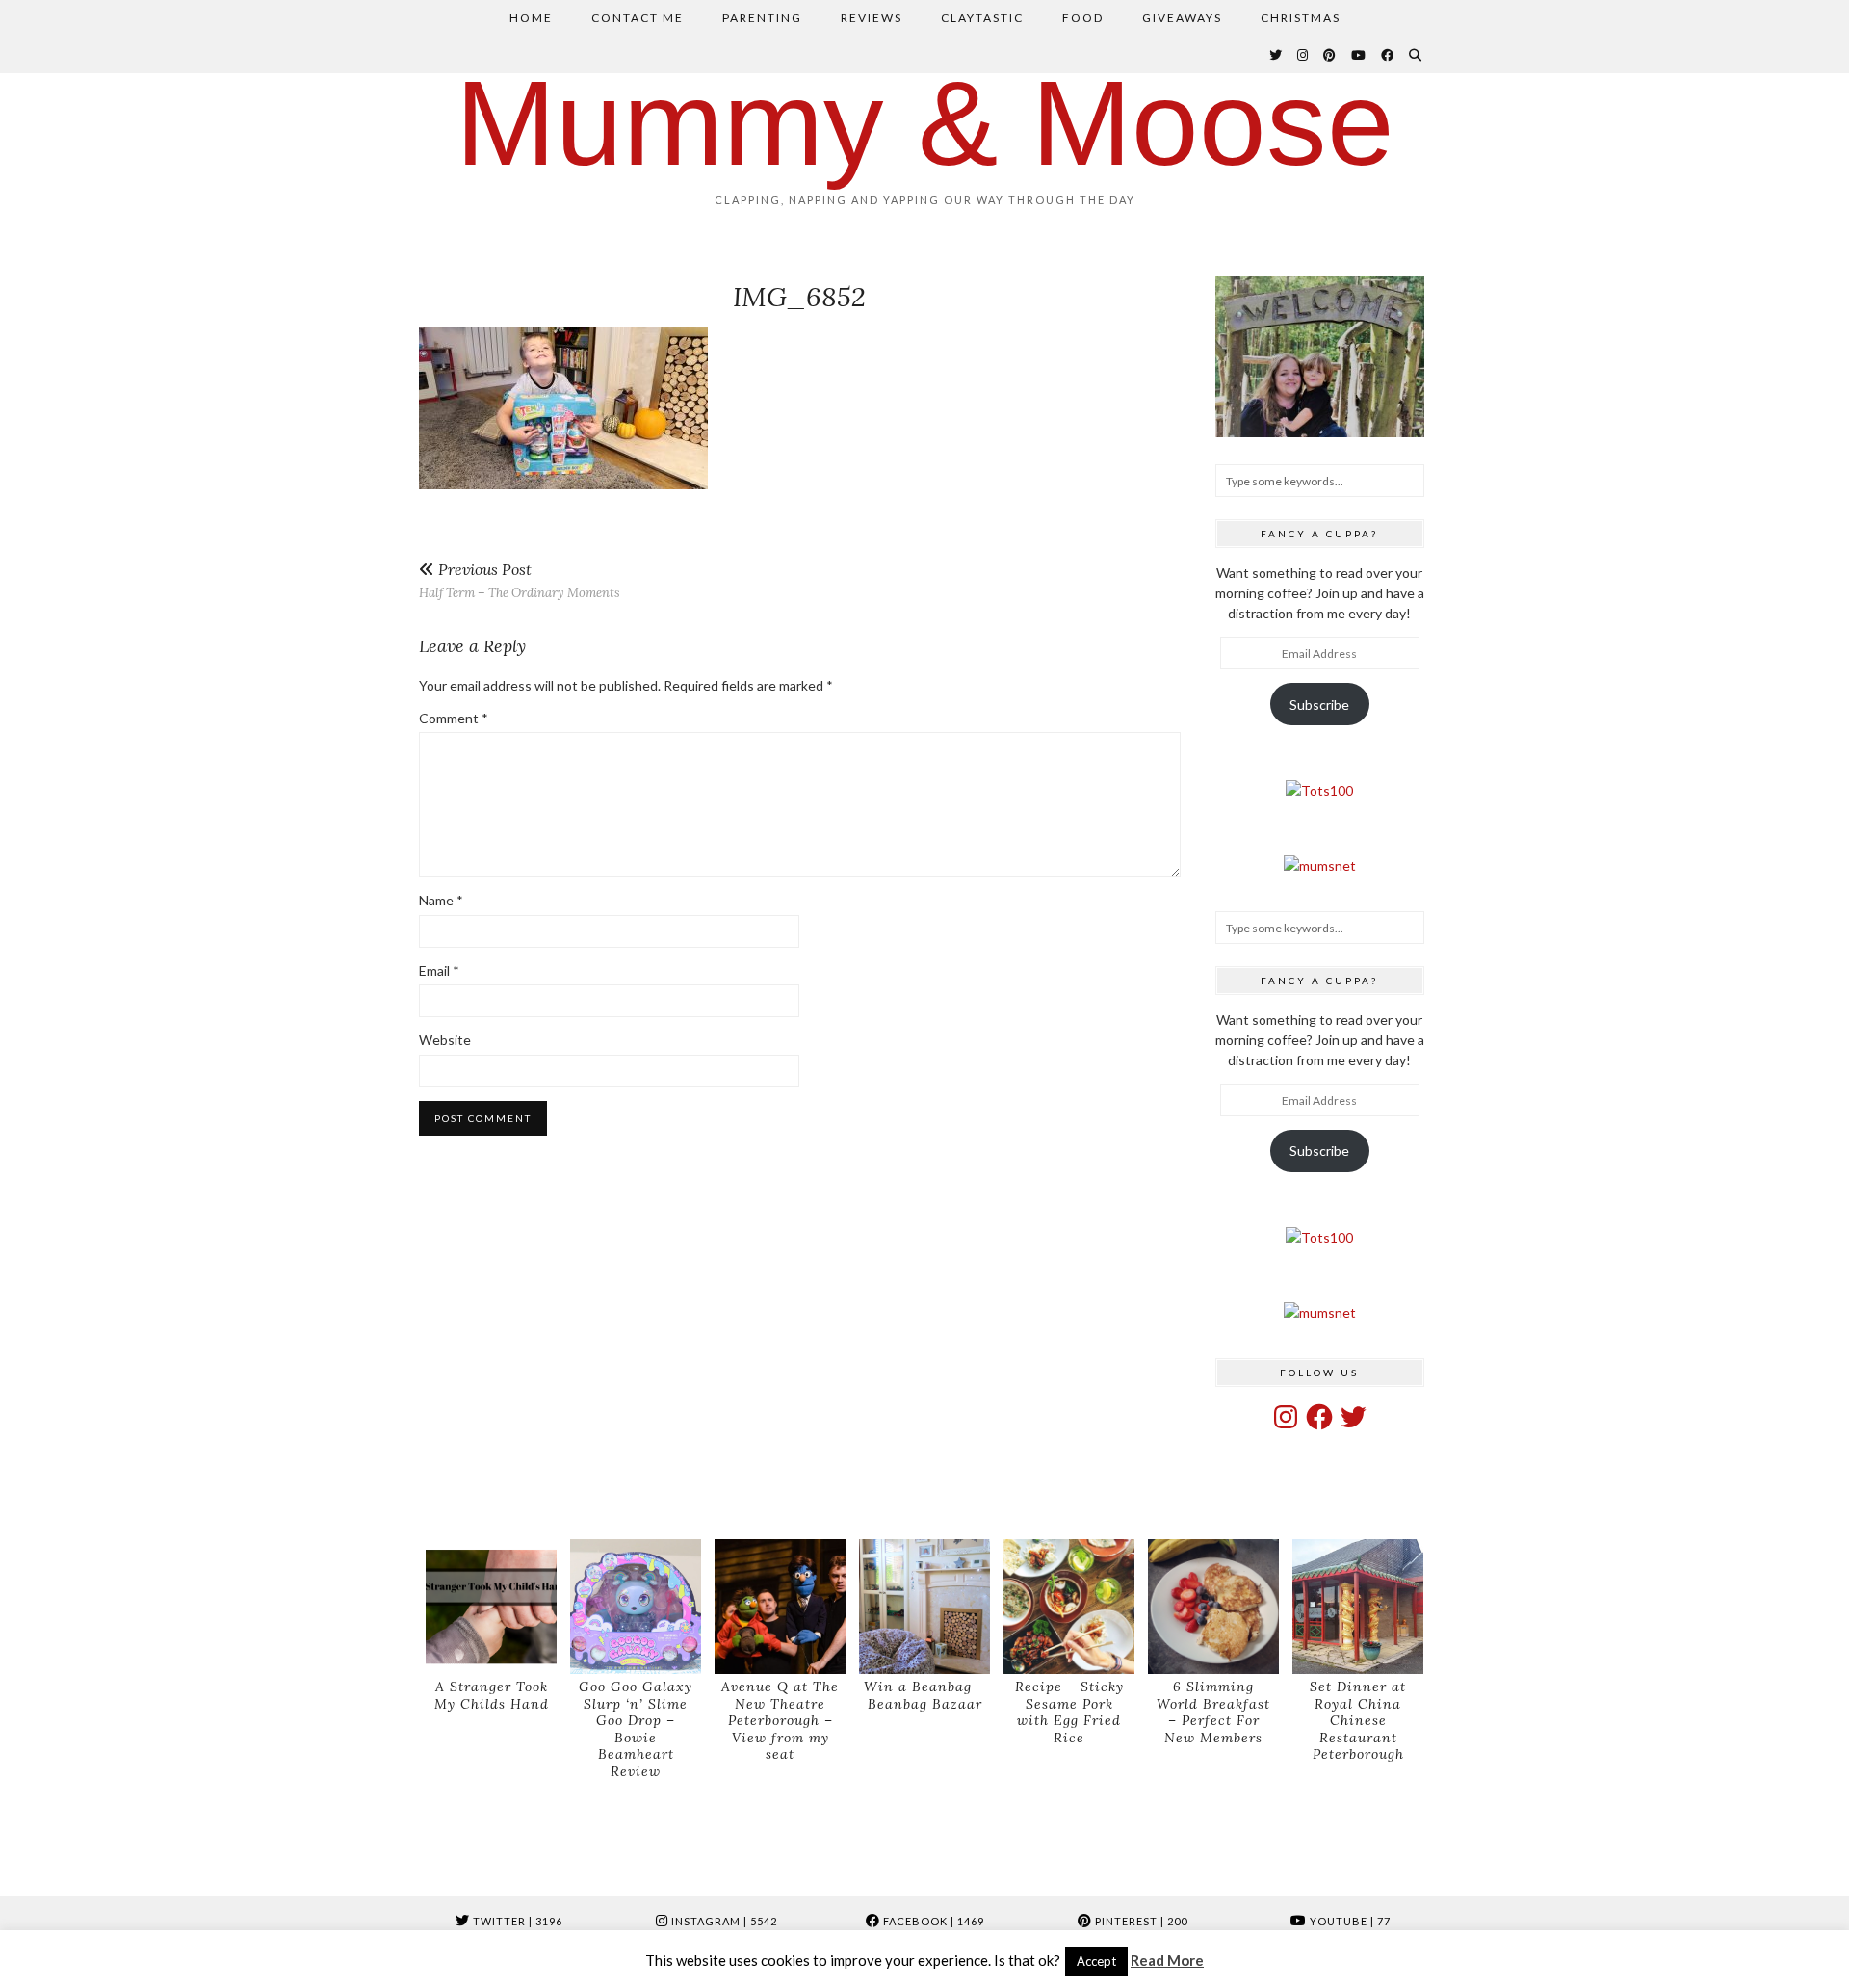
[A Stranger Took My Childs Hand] (491, 1607)
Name (441, 900)
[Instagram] (1303, 55)
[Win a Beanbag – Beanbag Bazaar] (924, 1607)
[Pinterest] (1330, 55)
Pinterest (1140, 1921)
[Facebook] (1388, 55)
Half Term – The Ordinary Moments (520, 580)
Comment (454, 718)
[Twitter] (1276, 55)
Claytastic (982, 18)
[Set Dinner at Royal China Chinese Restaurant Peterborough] (1358, 1607)
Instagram (723, 1921)
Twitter (516, 1921)
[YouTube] (1359, 55)
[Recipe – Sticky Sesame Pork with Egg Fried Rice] (1069, 1607)
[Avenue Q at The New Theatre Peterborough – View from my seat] (780, 1607)
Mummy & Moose (925, 123)
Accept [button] (1096, 1961)
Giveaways (1182, 18)
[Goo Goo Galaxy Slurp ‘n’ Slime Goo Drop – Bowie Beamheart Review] (636, 1607)
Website (445, 1040)
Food (1083, 18)
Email (439, 970)
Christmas (1301, 18)
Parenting (762, 18)
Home (531, 18)
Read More (1167, 1960)
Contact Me (638, 18)
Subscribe (1319, 705)
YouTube (1349, 1921)
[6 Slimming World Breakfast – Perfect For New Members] (1213, 1607)
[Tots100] (1319, 790)
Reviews (872, 18)
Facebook (932, 1921)
